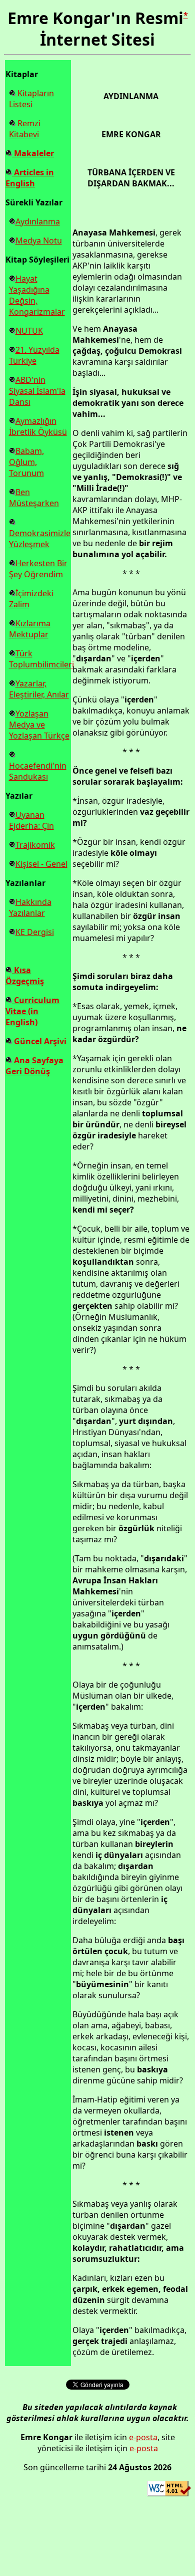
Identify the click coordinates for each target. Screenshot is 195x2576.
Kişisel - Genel (41, 864)
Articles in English (30, 178)
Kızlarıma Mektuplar (30, 629)
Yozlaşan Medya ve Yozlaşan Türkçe (39, 725)
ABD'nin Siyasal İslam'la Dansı (37, 391)
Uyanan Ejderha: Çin (31, 820)
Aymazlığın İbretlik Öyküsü (38, 426)
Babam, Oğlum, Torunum (26, 462)
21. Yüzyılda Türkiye (34, 355)
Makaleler (33, 153)
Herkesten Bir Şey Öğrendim (38, 569)
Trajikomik (35, 845)
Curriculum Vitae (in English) (32, 1011)
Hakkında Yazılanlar (30, 907)
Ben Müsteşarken (34, 498)
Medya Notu (39, 241)
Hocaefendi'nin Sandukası (38, 771)
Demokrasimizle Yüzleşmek (40, 539)
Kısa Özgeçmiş (25, 976)
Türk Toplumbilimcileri (41, 659)
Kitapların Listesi (31, 99)
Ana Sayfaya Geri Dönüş (34, 1066)
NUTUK (29, 331)
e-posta (143, 2437)
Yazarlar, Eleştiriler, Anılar (39, 689)
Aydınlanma (38, 221)
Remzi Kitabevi (25, 129)
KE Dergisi (35, 932)
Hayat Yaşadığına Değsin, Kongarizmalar (37, 295)
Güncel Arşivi (39, 1041)
